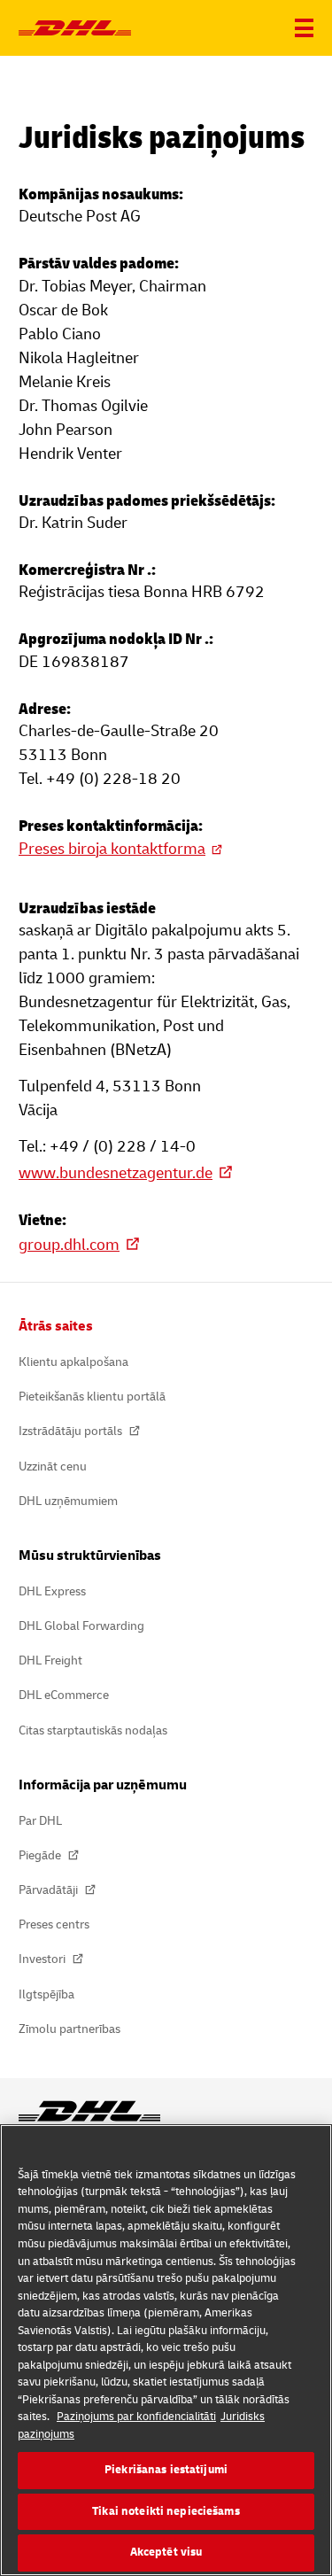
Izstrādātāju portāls (72, 1431)
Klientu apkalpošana (73, 1362)
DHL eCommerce (64, 1695)
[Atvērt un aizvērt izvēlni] (304, 28)
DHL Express (52, 1591)
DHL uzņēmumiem (68, 1501)
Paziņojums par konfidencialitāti (136, 2417)
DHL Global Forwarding (81, 1626)
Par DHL (40, 1821)
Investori (43, 1959)
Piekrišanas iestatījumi (166, 2470)
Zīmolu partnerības (69, 2029)
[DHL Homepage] (75, 28)
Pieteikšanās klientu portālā (92, 1397)
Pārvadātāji (50, 1890)
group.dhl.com (69, 1245)
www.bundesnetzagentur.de (116, 1173)
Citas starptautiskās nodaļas (93, 1730)
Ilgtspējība (46, 1994)
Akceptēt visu (166, 2552)
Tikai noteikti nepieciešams (166, 2511)
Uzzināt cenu (53, 1466)
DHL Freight (50, 1660)
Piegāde (41, 1855)
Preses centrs (54, 1924)
